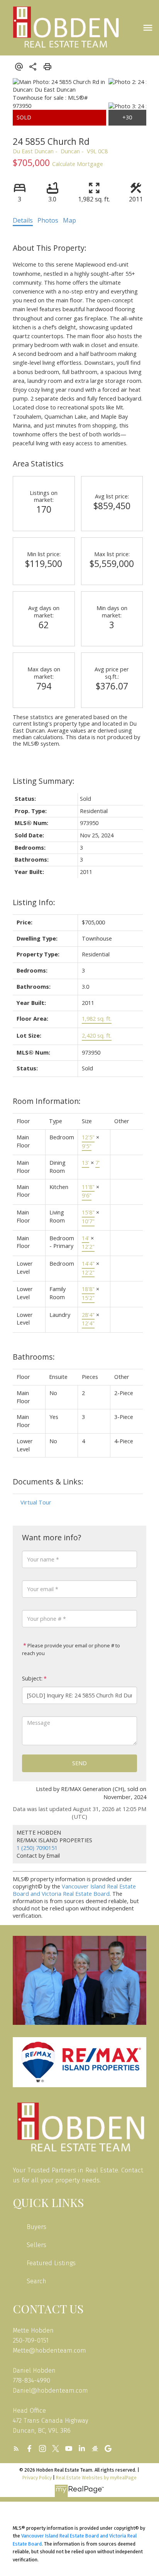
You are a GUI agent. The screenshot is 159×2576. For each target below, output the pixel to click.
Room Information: (47, 1101)
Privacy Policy (37, 2478)
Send (79, 1763)
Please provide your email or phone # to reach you (71, 1649)
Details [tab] (23, 220)
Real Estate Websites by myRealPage (96, 2478)
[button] (16, 2449)
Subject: (32, 1678)
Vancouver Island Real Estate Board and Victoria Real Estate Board (74, 1890)
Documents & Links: (48, 1482)
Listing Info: (34, 902)
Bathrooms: (34, 1357)
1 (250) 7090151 (37, 1848)
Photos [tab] (48, 220)
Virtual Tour (36, 1502)
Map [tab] (69, 220)
